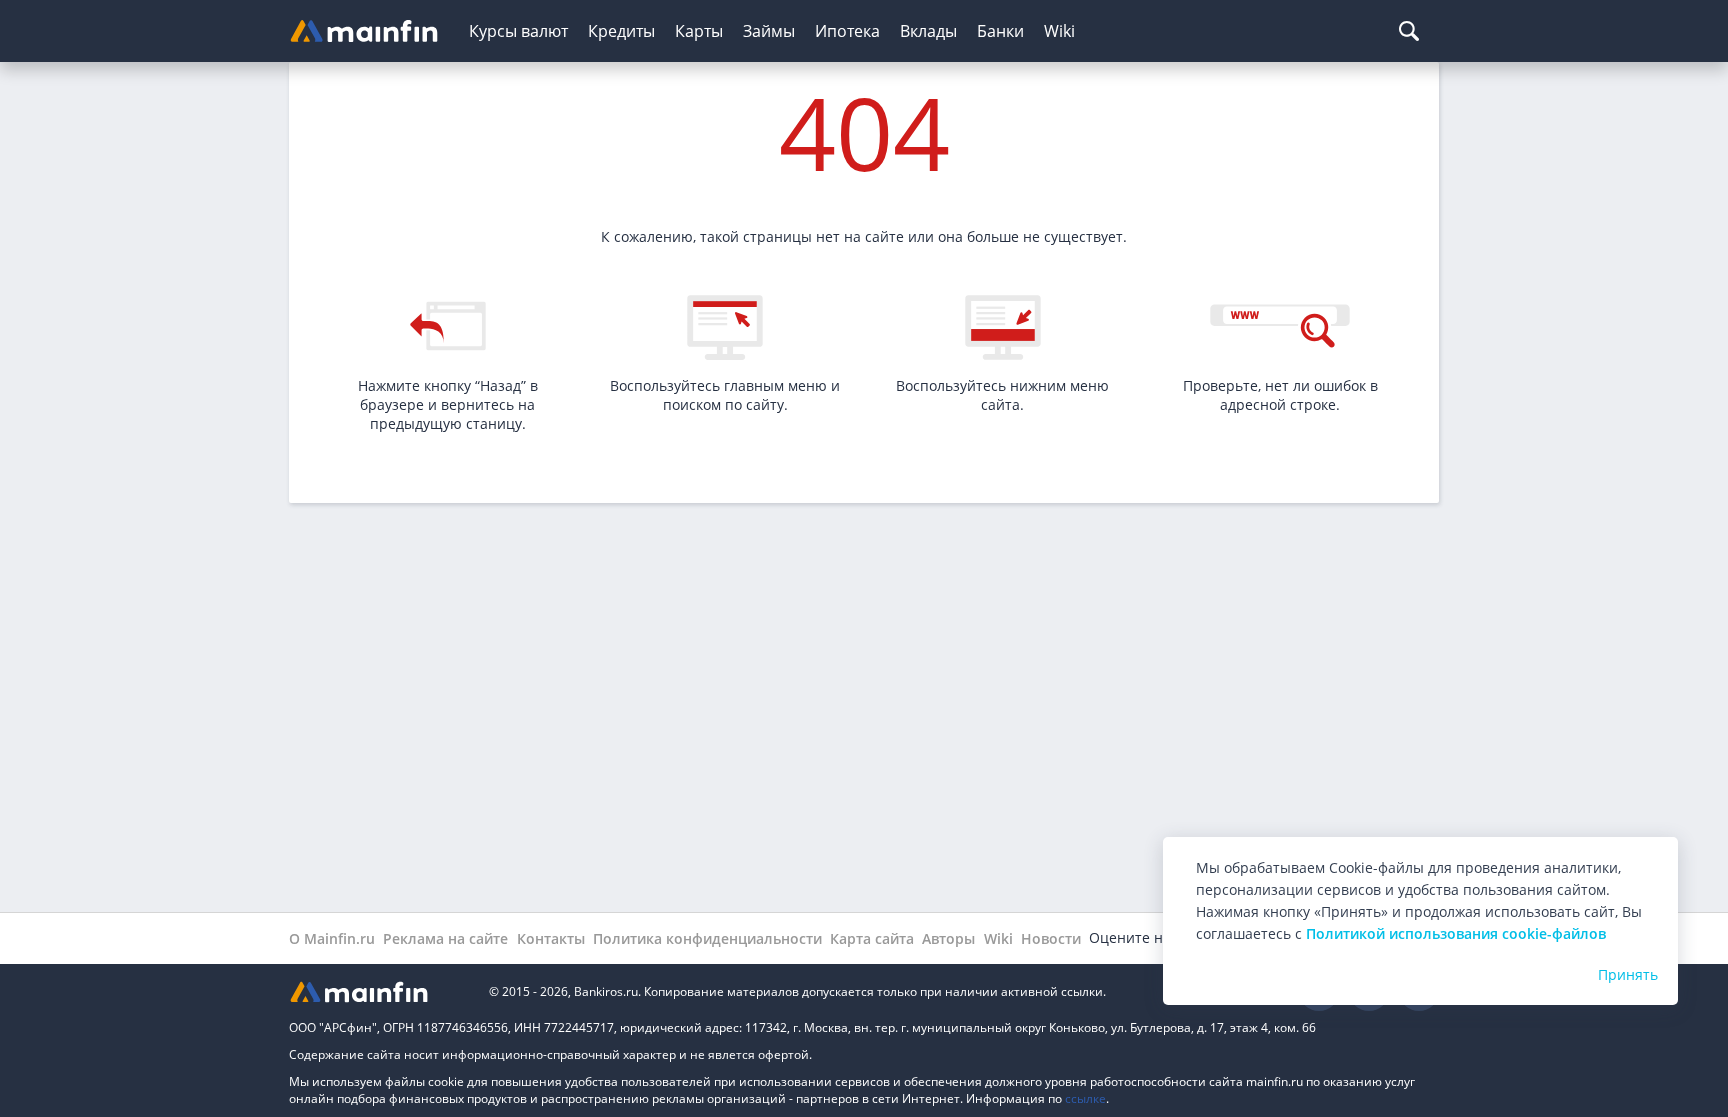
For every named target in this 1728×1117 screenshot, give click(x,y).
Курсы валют (518, 31)
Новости (1051, 938)
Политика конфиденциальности (707, 938)
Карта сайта (872, 938)
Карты (699, 31)
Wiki (1059, 31)
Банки (1000, 31)
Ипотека (847, 31)
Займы (769, 31)
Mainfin (379, 991)
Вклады (928, 31)
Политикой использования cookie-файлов (1456, 933)
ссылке (1085, 1098)
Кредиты (621, 31)
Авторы (948, 938)
